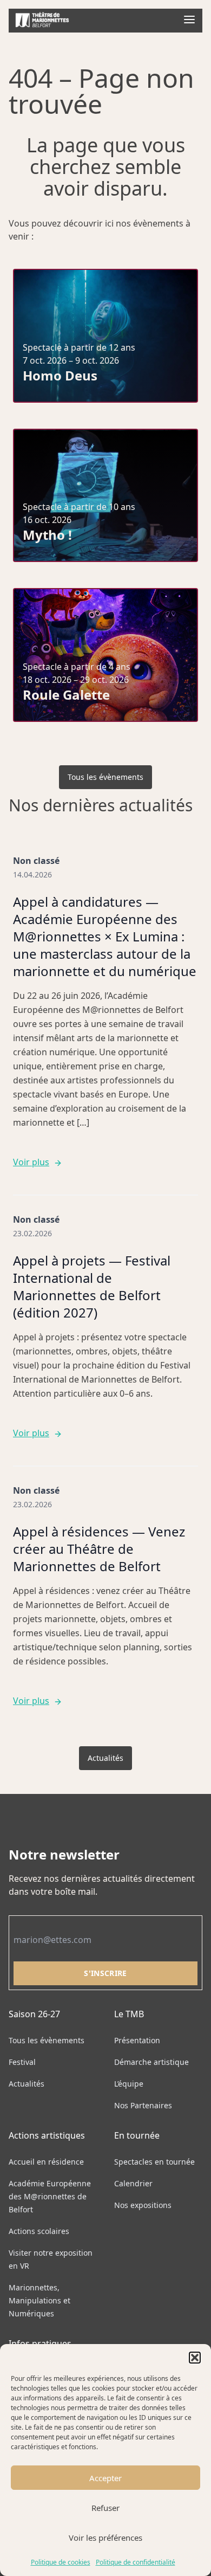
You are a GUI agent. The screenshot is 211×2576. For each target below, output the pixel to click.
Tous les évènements (105, 777)
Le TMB (129, 2014)
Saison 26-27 (34, 2014)
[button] (195, 2358)
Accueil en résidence (46, 2162)
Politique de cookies (61, 2562)
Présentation (137, 2040)
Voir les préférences (105, 2538)
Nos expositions (143, 2205)
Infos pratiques (40, 2343)
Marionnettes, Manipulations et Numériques (39, 2300)
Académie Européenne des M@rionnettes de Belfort (50, 2196)
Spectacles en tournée (154, 2162)
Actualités (105, 1758)
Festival (22, 2062)
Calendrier (133, 2183)
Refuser (105, 2508)
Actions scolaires (39, 2231)
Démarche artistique (151, 2062)
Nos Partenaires (143, 2105)
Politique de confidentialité (136, 2562)
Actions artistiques (47, 2135)
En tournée (137, 2135)
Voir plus (31, 1162)
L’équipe (129, 2084)
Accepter (105, 2478)
